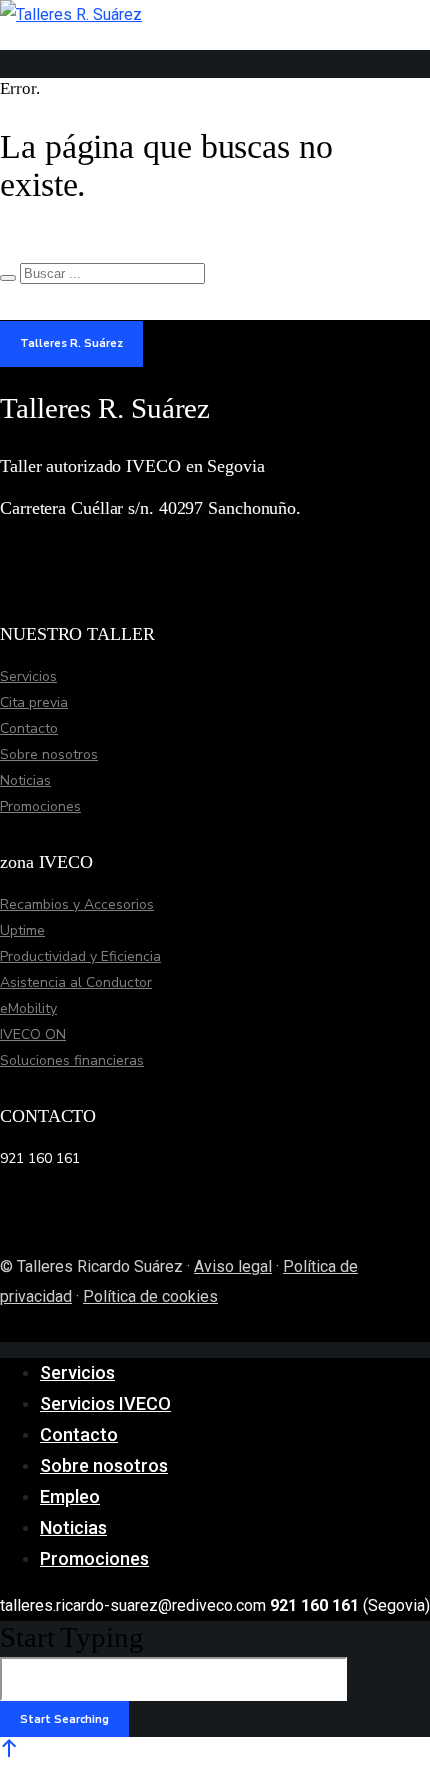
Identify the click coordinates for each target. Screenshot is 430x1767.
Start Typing (72, 1637)
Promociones (40, 806)
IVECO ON (33, 1034)
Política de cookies (150, 1296)
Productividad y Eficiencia (80, 956)
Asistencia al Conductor (76, 982)
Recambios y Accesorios (77, 904)
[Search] (8, 278)
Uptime (22, 930)
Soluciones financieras (72, 1060)
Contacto (29, 728)
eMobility (28, 1008)
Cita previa (34, 702)
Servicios (28, 676)
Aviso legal (233, 1266)
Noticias (25, 780)
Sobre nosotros (49, 754)
